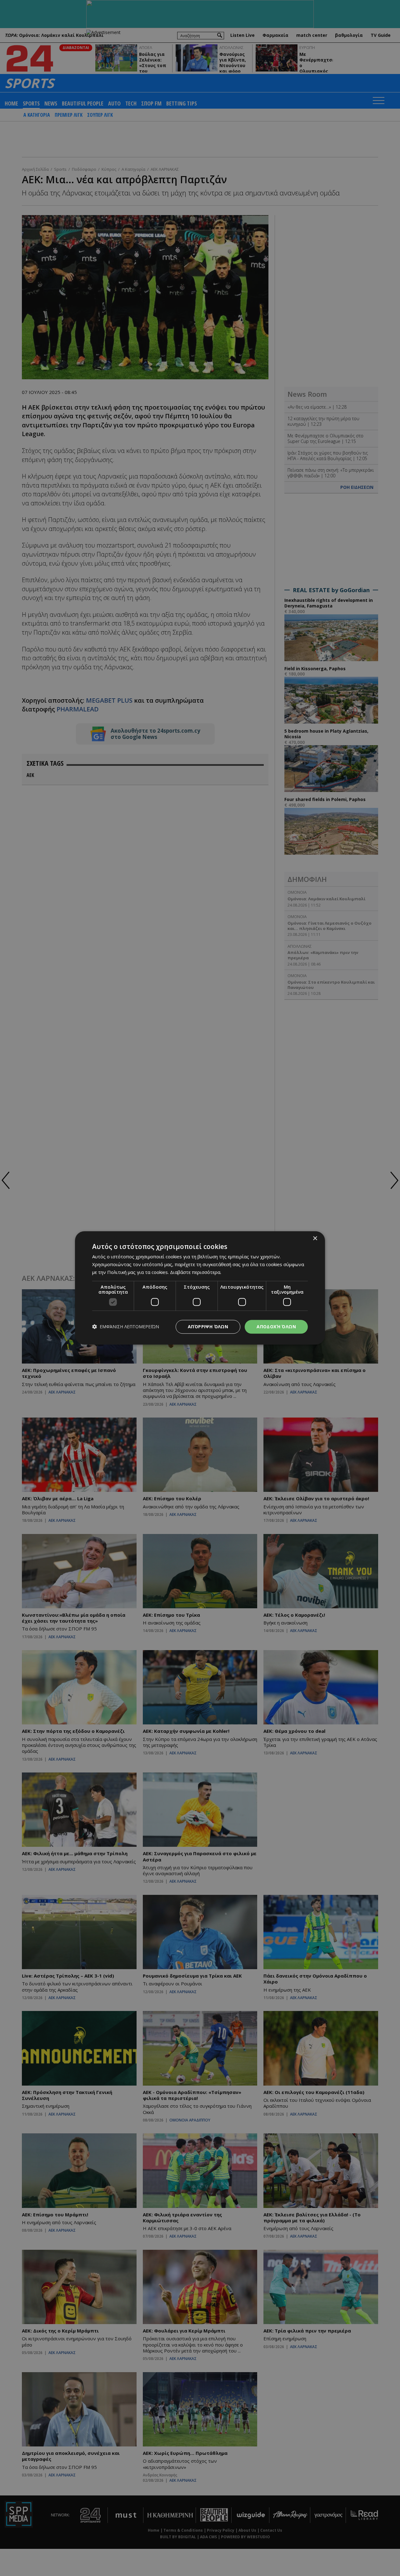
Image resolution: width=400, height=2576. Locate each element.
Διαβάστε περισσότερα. (196, 1272)
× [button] (315, 1239)
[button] (126, 1327)
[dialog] (200, 1288)
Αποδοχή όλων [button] (276, 1327)
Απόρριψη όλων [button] (208, 1327)
